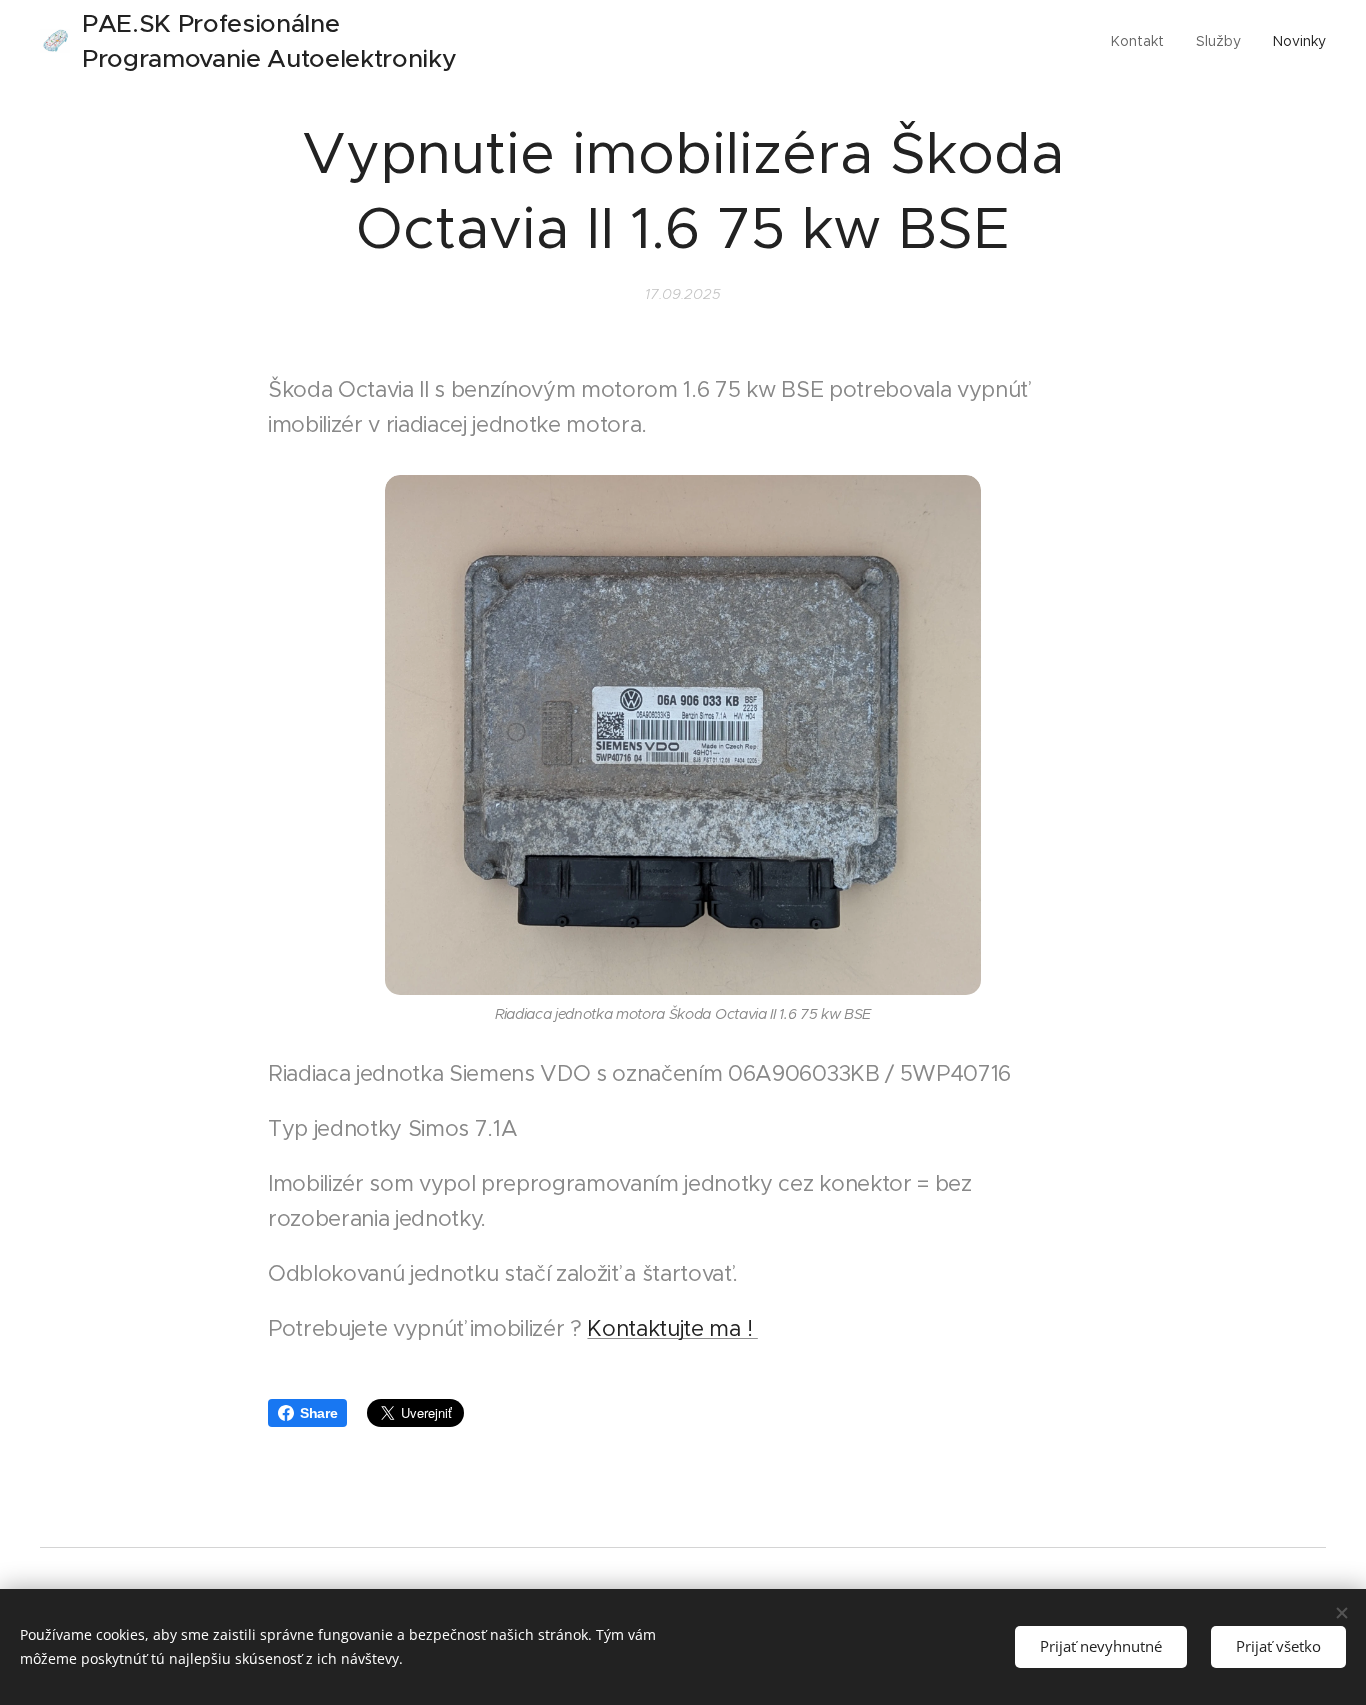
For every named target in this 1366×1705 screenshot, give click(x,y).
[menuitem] (1143, 41)
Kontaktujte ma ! (672, 1328)
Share (318, 1413)
